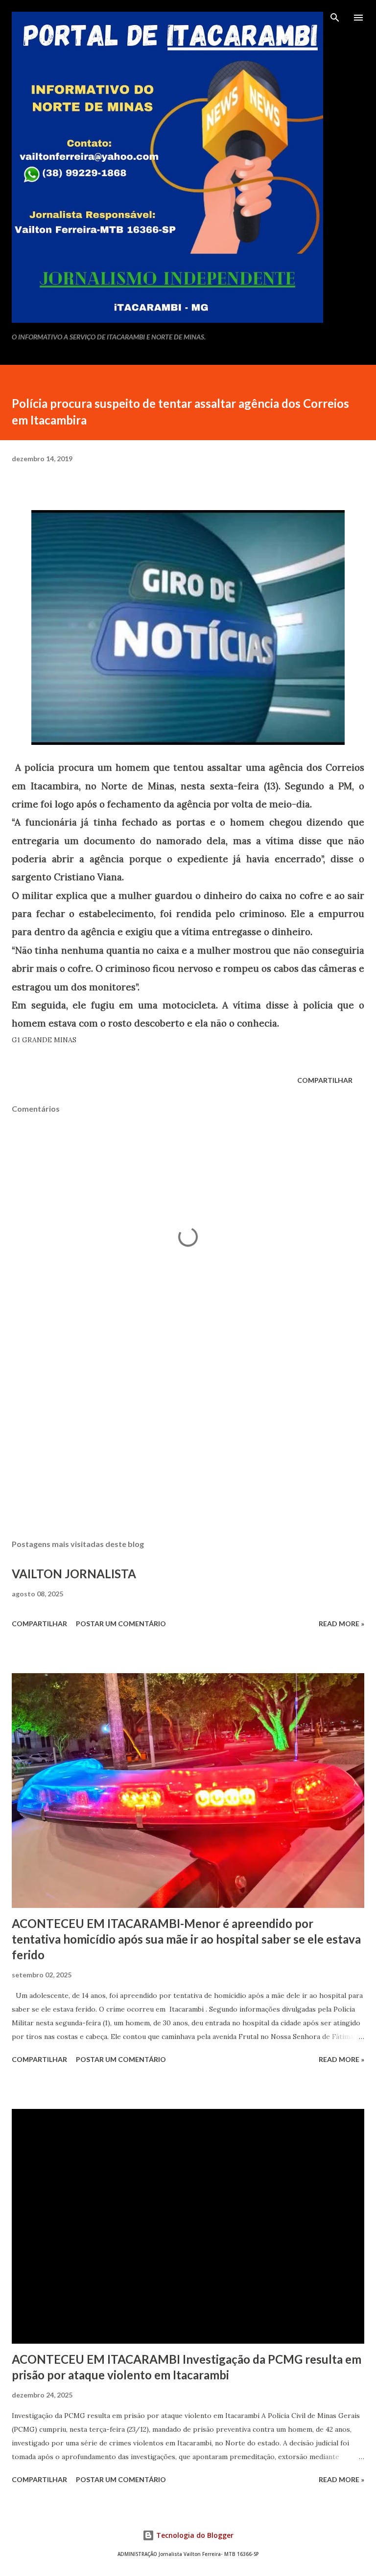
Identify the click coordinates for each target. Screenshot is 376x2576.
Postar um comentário (121, 1624)
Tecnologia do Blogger (194, 2535)
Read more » (341, 1624)
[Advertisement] (188, 1439)
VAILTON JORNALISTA (74, 1574)
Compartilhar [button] (325, 1080)
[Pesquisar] (335, 18)
